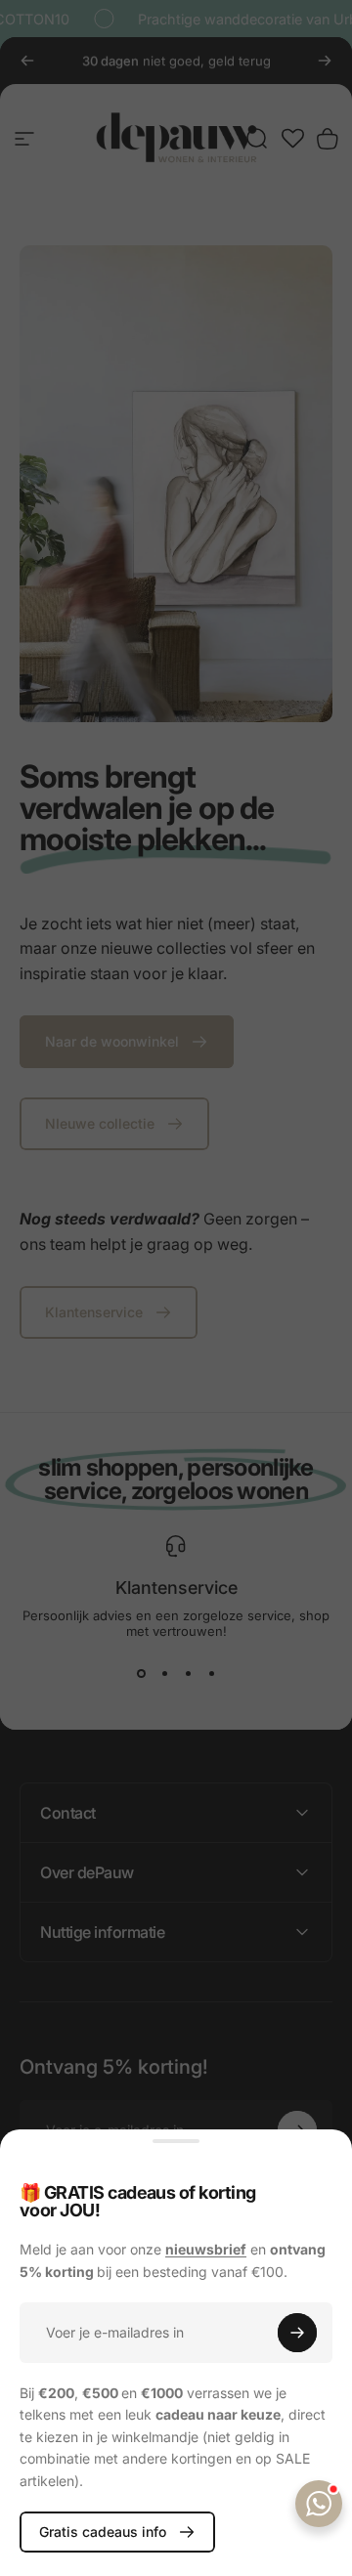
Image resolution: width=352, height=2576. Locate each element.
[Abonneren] (297, 2333)
